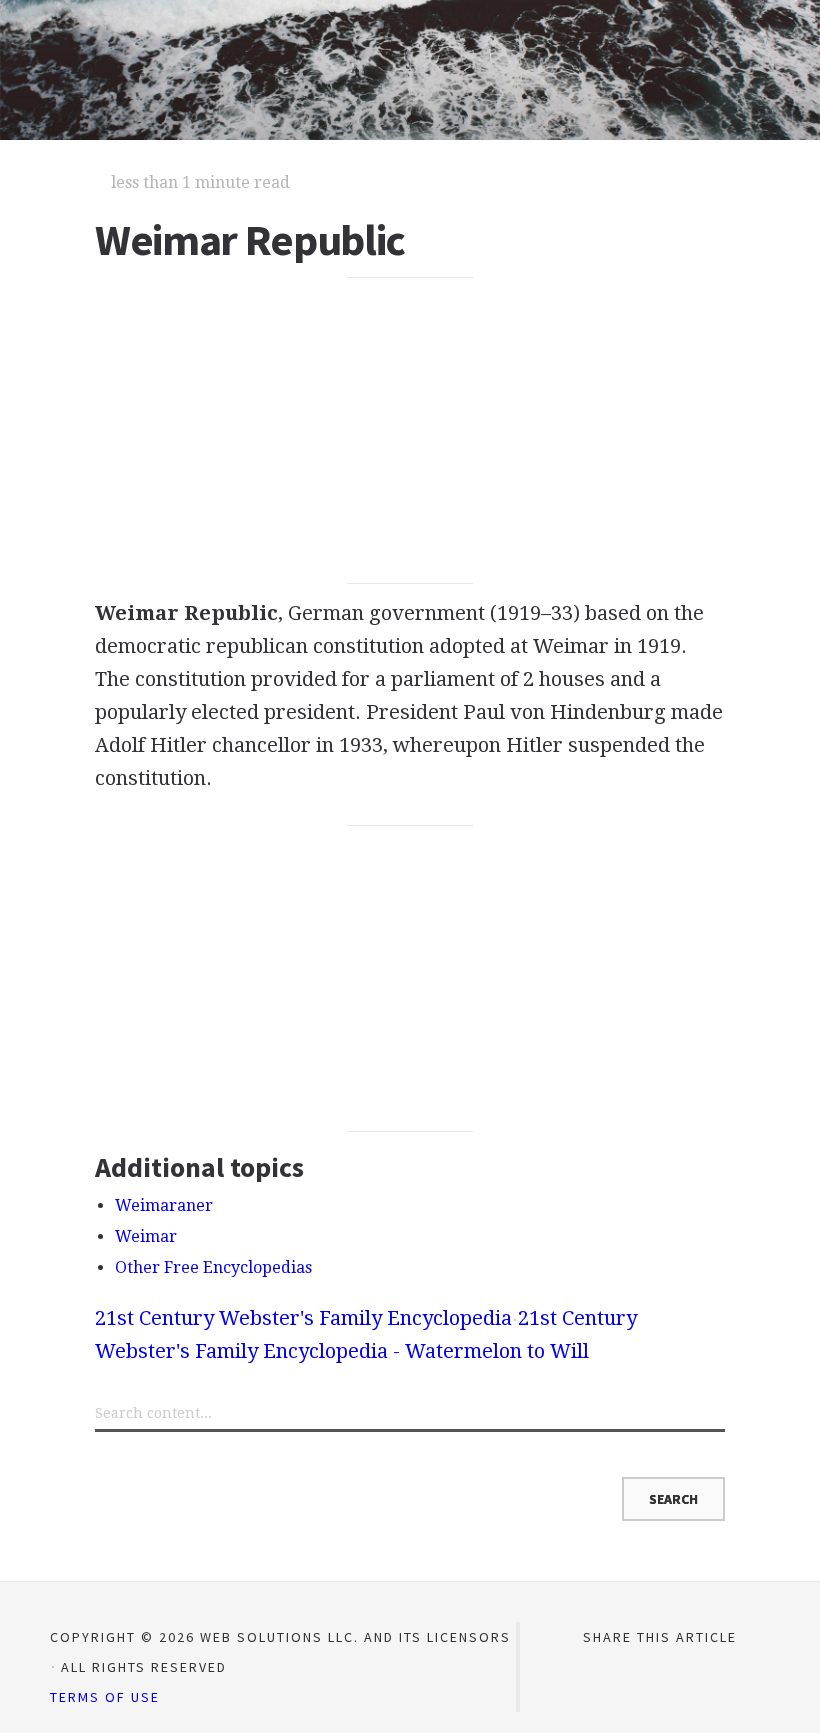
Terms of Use (105, 1697)
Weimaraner (164, 1205)
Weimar (146, 1236)
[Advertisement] (410, 431)
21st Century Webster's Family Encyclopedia (303, 1318)
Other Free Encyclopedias (213, 1267)
